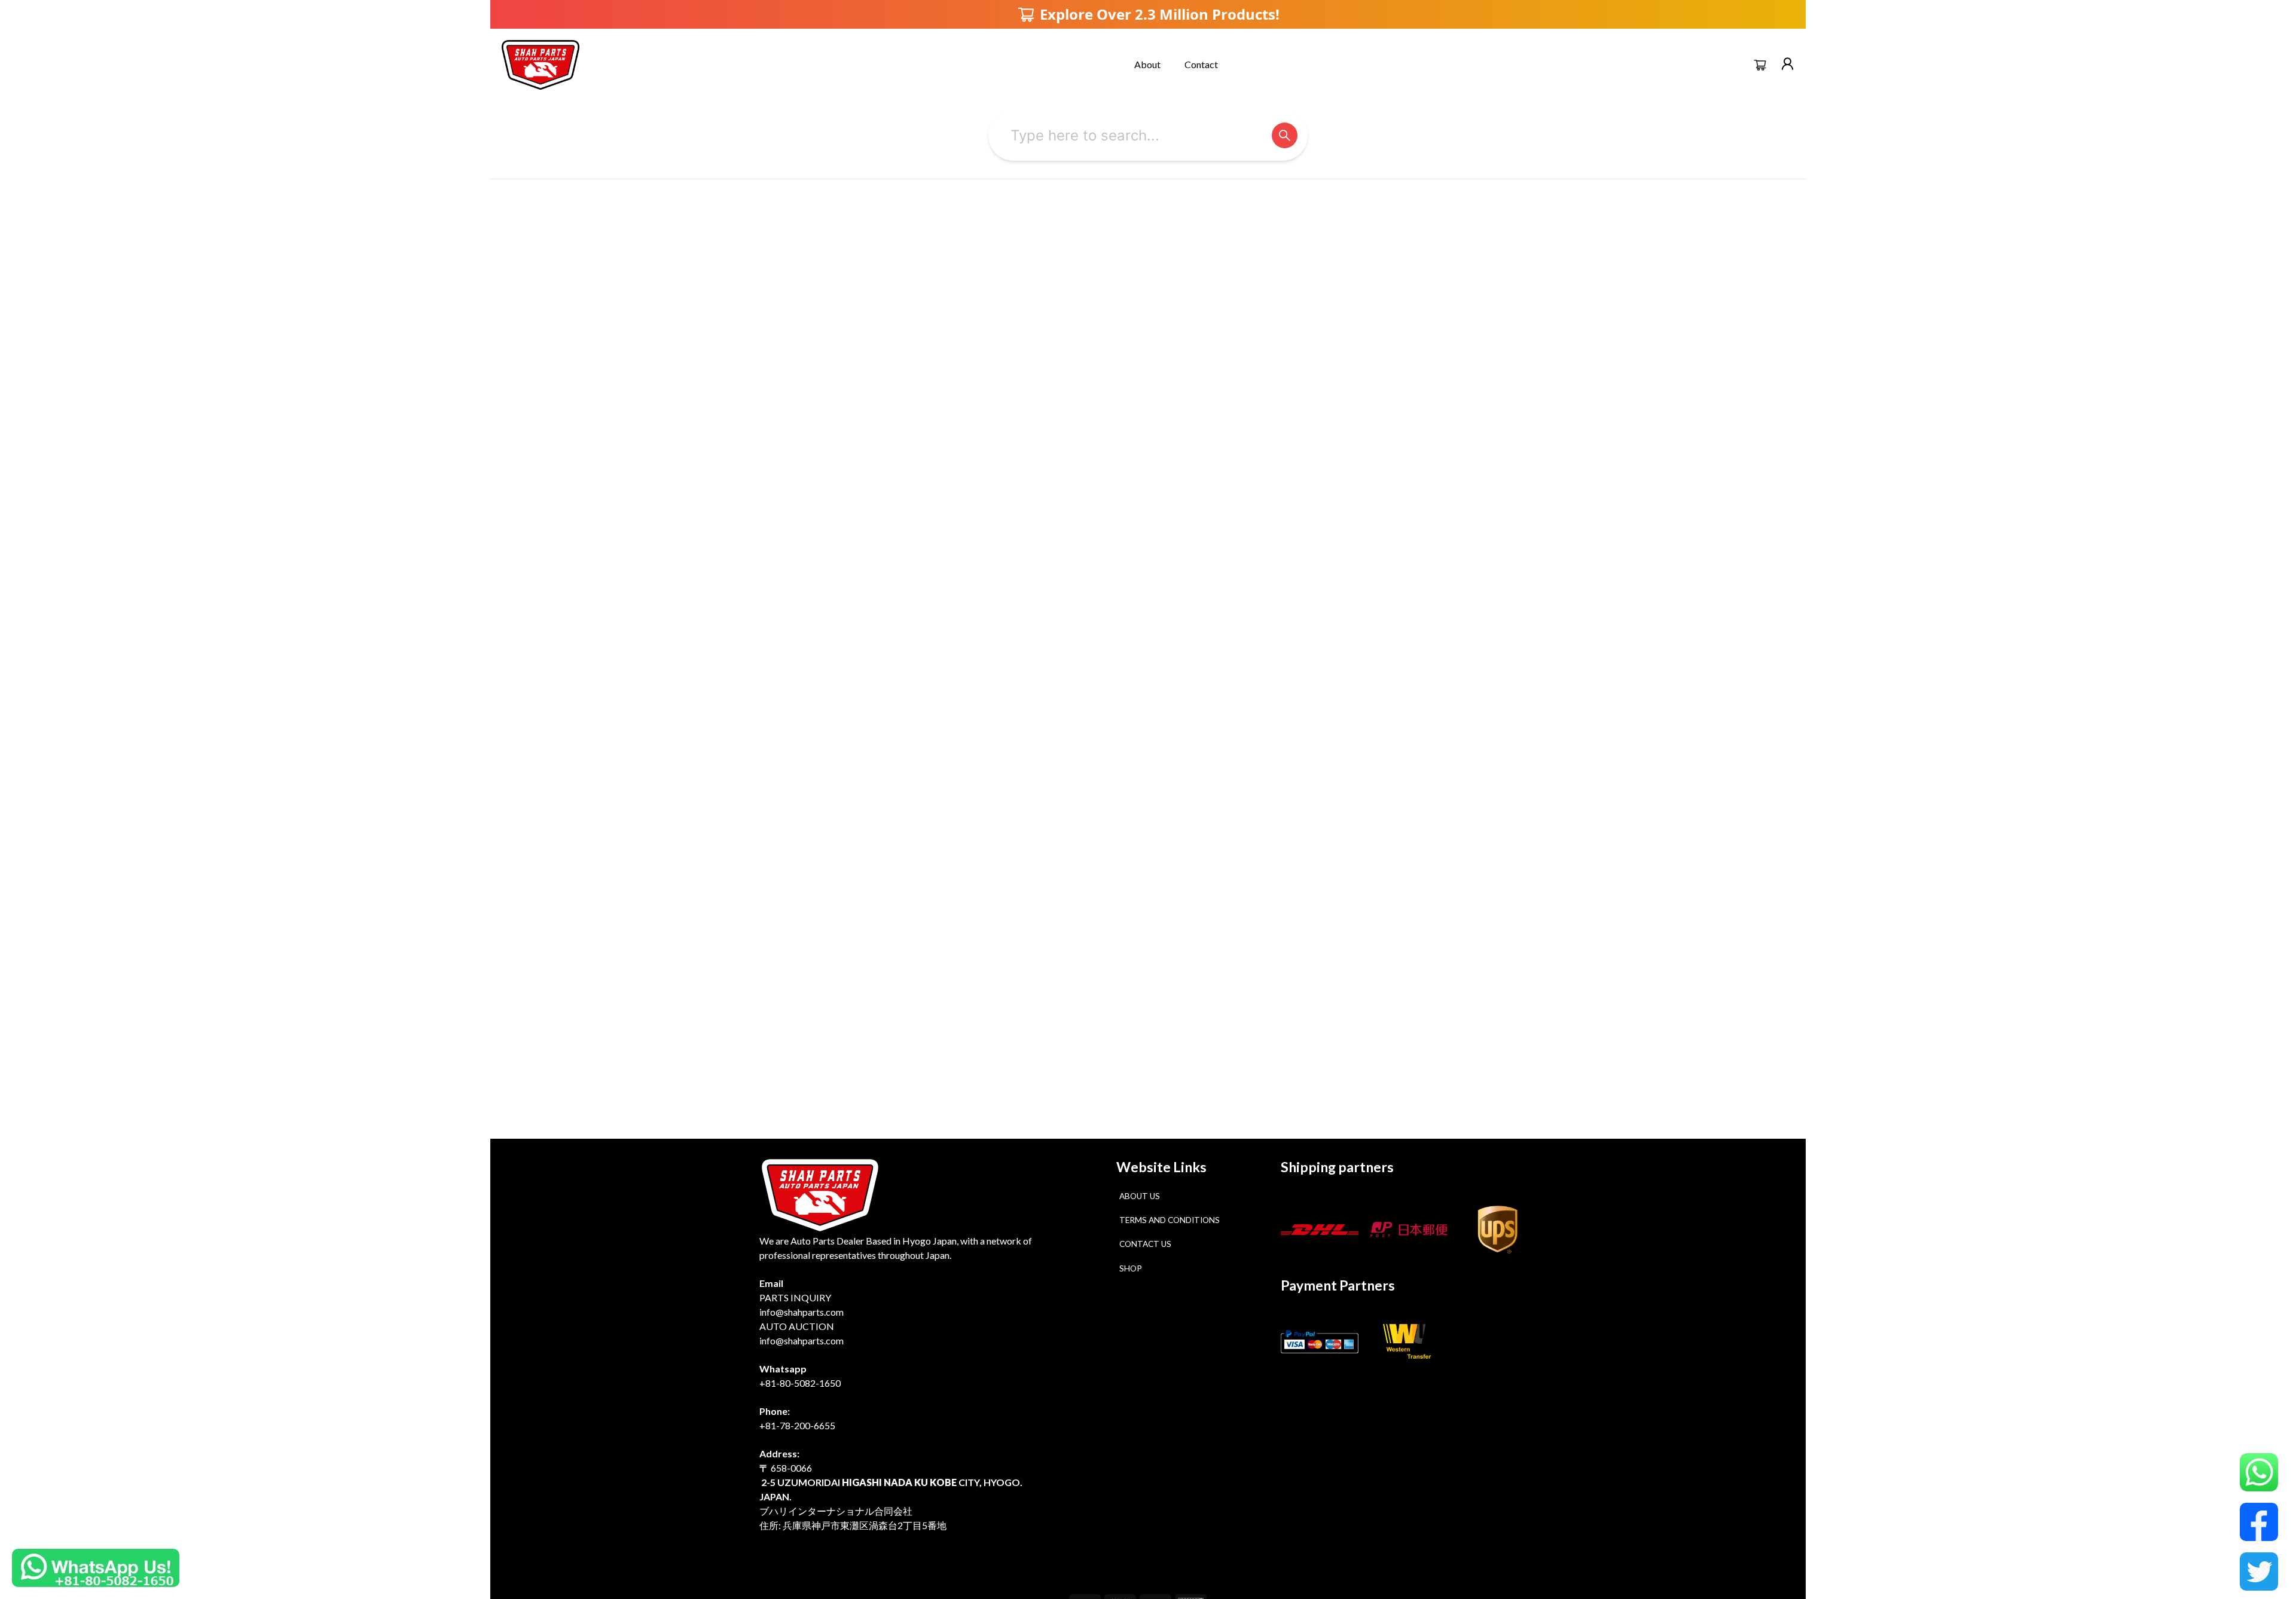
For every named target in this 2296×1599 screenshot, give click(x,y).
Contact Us (1145, 1244)
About (1147, 64)
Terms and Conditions (1170, 1220)
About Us (1140, 1196)
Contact (1201, 64)
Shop (1131, 1268)
